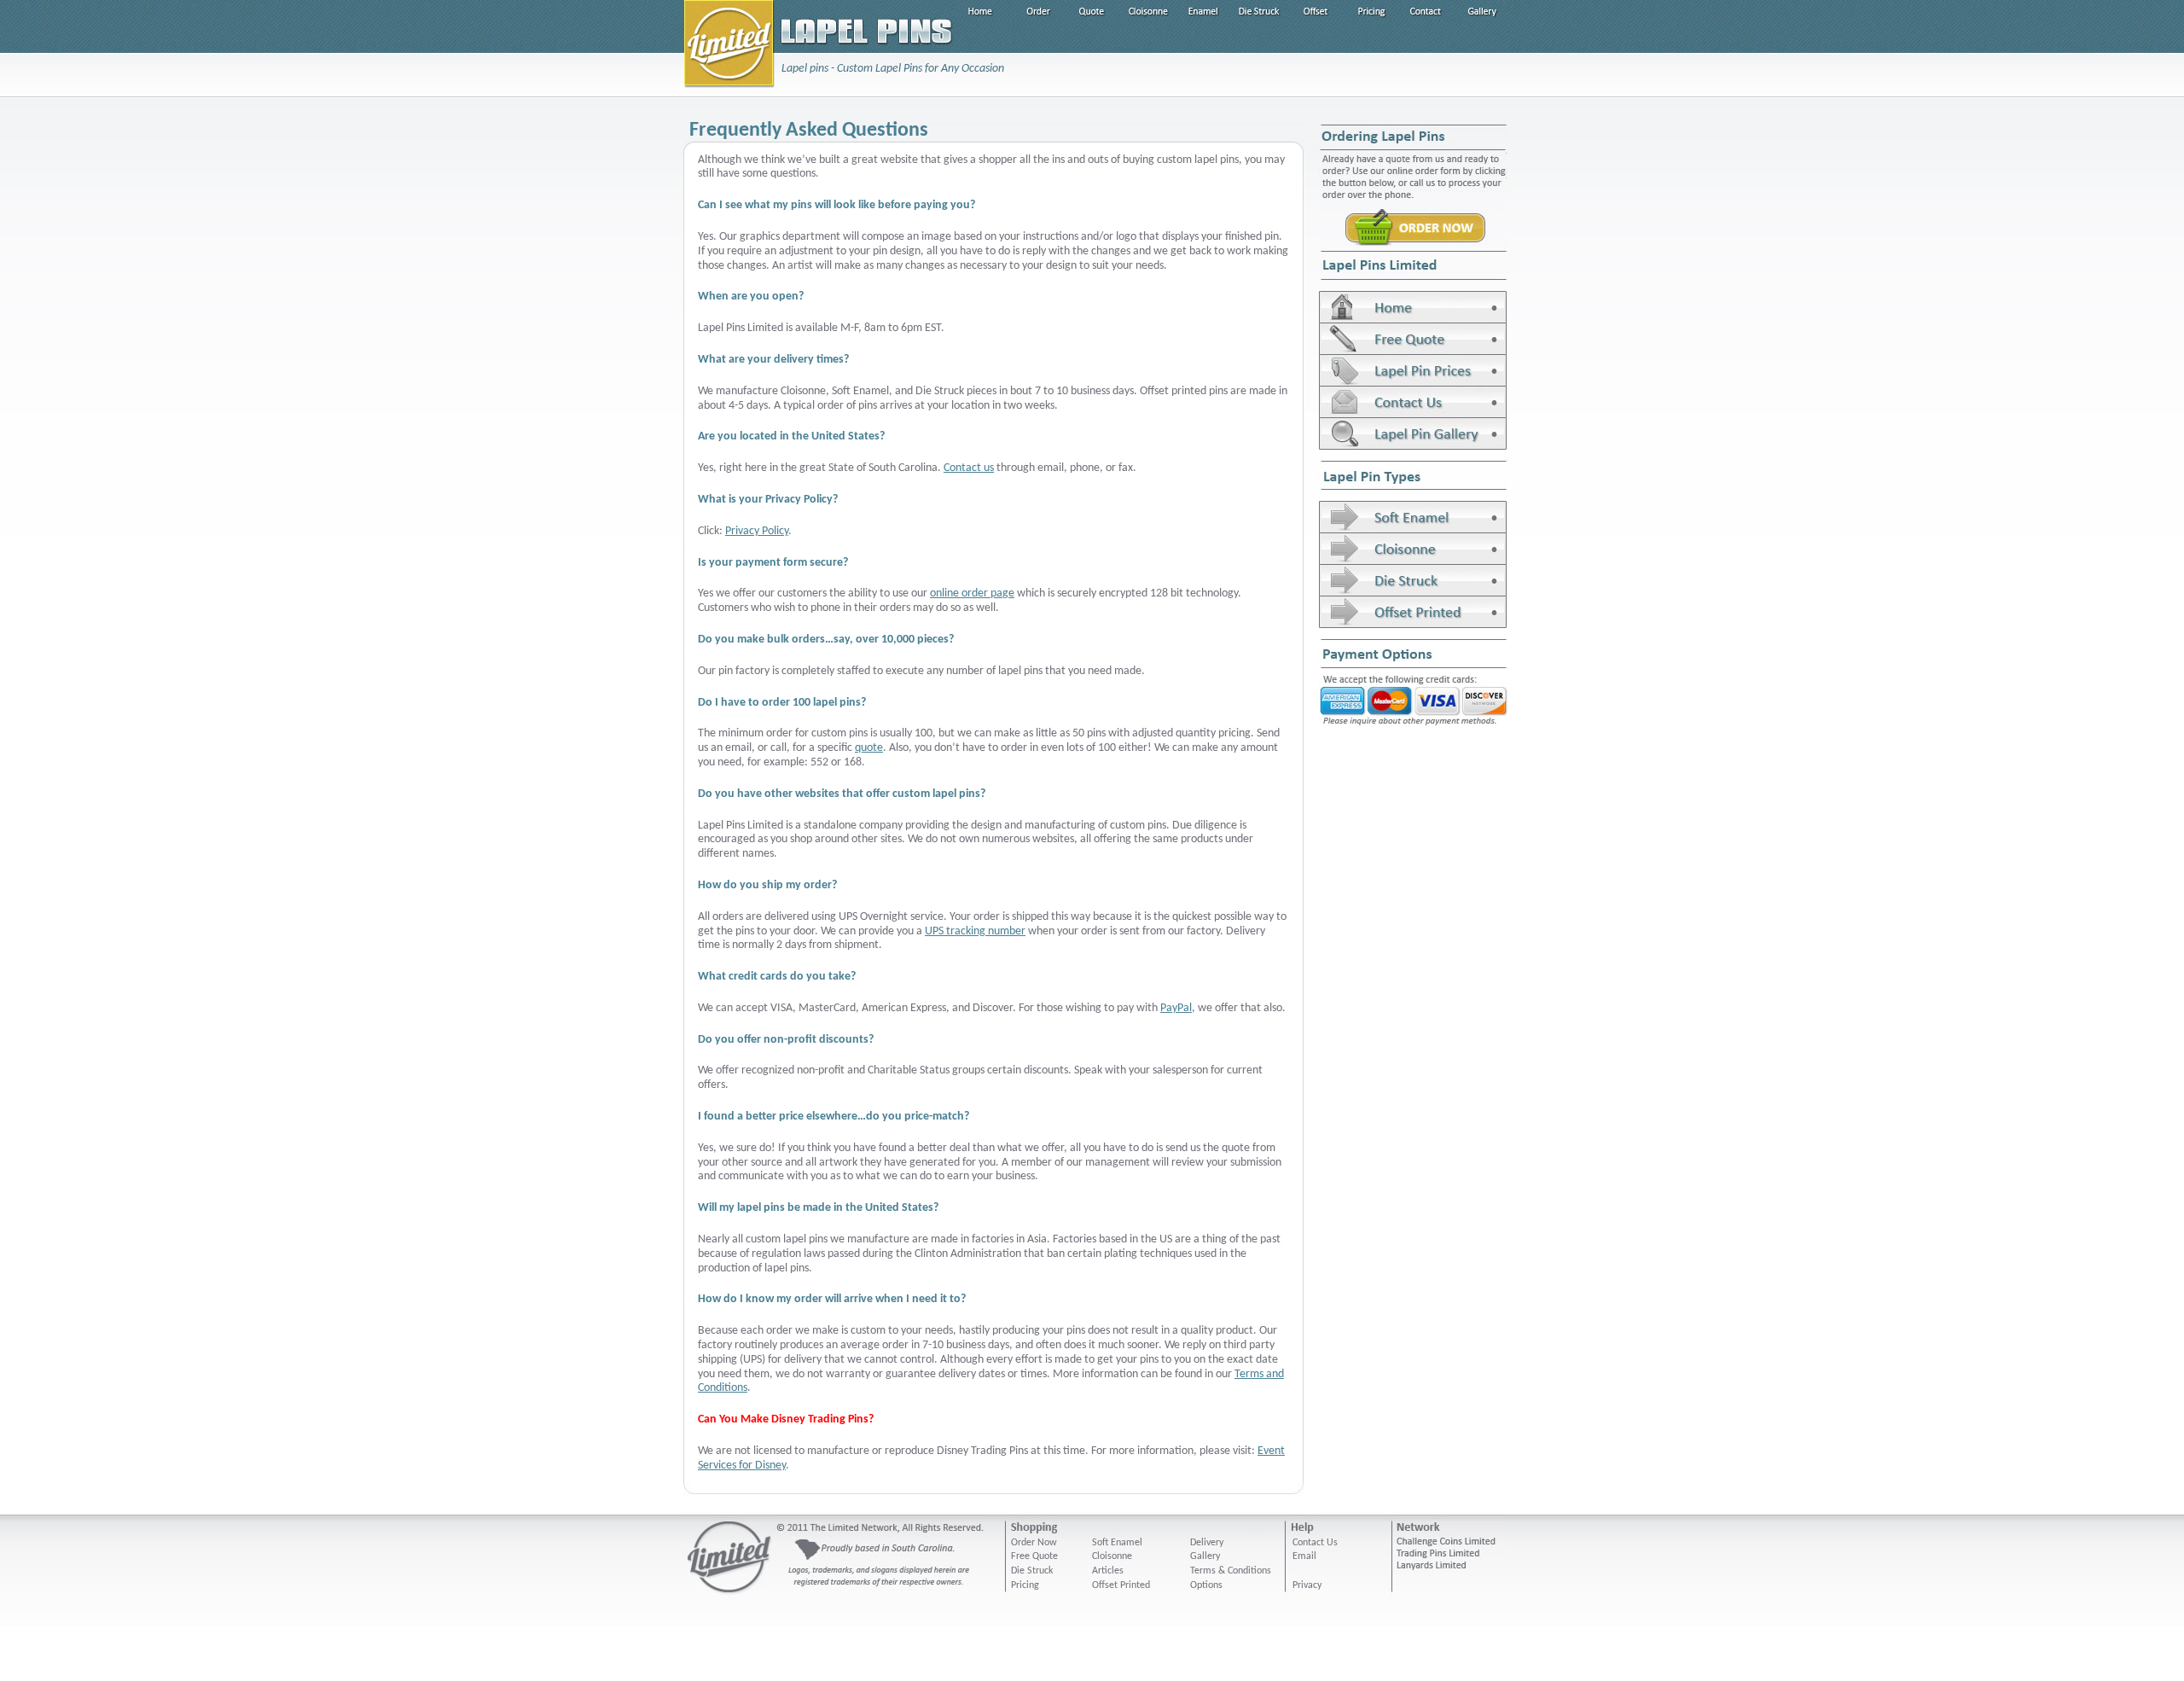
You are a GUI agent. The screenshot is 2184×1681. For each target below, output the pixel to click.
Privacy (1307, 1585)
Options (1206, 1585)
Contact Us (1315, 1543)
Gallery (1205, 1556)
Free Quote (1034, 1556)
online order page (972, 593)
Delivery (1207, 1543)
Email (1304, 1556)
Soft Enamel (1117, 1543)
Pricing (1025, 1585)
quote (869, 748)
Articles (1108, 1571)
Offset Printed (1121, 1585)
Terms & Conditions (1231, 1571)
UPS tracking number (975, 931)
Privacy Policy (757, 531)
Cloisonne (1112, 1556)
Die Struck (1032, 1571)
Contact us (969, 468)
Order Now (1034, 1543)
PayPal (1176, 1008)
